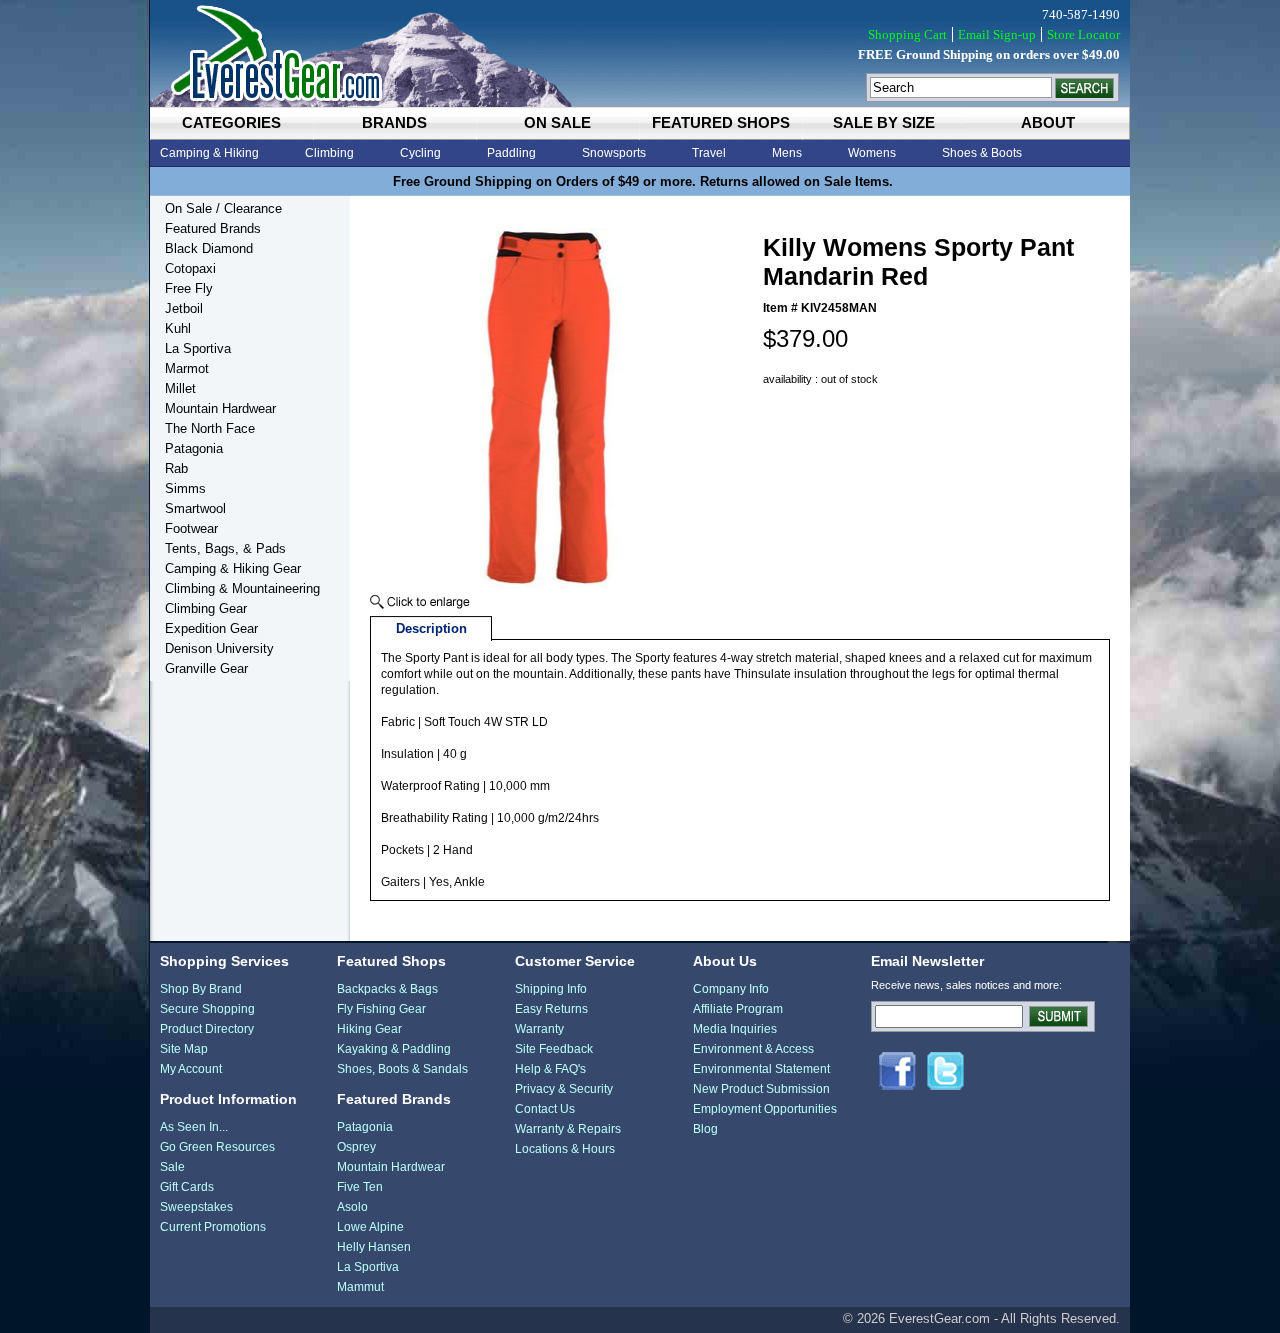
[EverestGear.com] (640, 53)
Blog (705, 1129)
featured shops (721, 122)
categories (231, 122)
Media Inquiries (735, 1029)
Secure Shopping (207, 1009)
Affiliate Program (738, 1009)
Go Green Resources (217, 1147)
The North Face (210, 428)
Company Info (731, 989)
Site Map (184, 1049)
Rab (176, 468)
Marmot (187, 368)
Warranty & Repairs (568, 1129)
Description (431, 628)
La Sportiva (198, 348)
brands (394, 122)
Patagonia (194, 448)
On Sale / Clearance (223, 208)
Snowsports (614, 153)
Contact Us (545, 1109)
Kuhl (178, 328)
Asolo (352, 1207)
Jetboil (184, 308)
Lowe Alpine (370, 1227)
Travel (709, 153)
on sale (557, 122)
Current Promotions (213, 1227)
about (1048, 122)
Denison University (219, 648)
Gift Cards (187, 1187)
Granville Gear (206, 668)
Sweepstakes (196, 1207)
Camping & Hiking (209, 153)
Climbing (329, 153)
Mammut (360, 1287)
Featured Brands (213, 228)
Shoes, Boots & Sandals (402, 1069)
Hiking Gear (369, 1029)
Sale (172, 1167)
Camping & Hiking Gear (233, 568)
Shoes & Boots (982, 153)
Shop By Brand (201, 989)
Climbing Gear (206, 608)
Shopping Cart (907, 34)
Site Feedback (554, 1049)
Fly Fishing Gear (381, 1009)
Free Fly (189, 288)
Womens (872, 153)
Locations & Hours (565, 1149)
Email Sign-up (997, 34)
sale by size (884, 122)
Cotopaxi (190, 268)
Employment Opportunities (765, 1109)
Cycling (420, 153)
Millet (180, 388)
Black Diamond (209, 248)
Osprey (356, 1147)
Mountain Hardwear (220, 408)
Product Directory (207, 1029)
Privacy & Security (564, 1089)
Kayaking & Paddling (394, 1049)
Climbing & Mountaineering (242, 588)
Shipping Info (551, 989)
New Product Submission (761, 1089)
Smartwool (195, 508)
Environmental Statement (761, 1069)
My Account (191, 1069)
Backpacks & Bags (387, 989)
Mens (787, 153)
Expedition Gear (211, 628)
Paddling (511, 153)
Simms (185, 488)
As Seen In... (194, 1127)
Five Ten (360, 1187)
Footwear (191, 528)
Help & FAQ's (550, 1069)
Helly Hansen (374, 1247)
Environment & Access (753, 1049)
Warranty (539, 1029)
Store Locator (1083, 34)
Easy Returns (551, 1009)
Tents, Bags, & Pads (225, 548)
